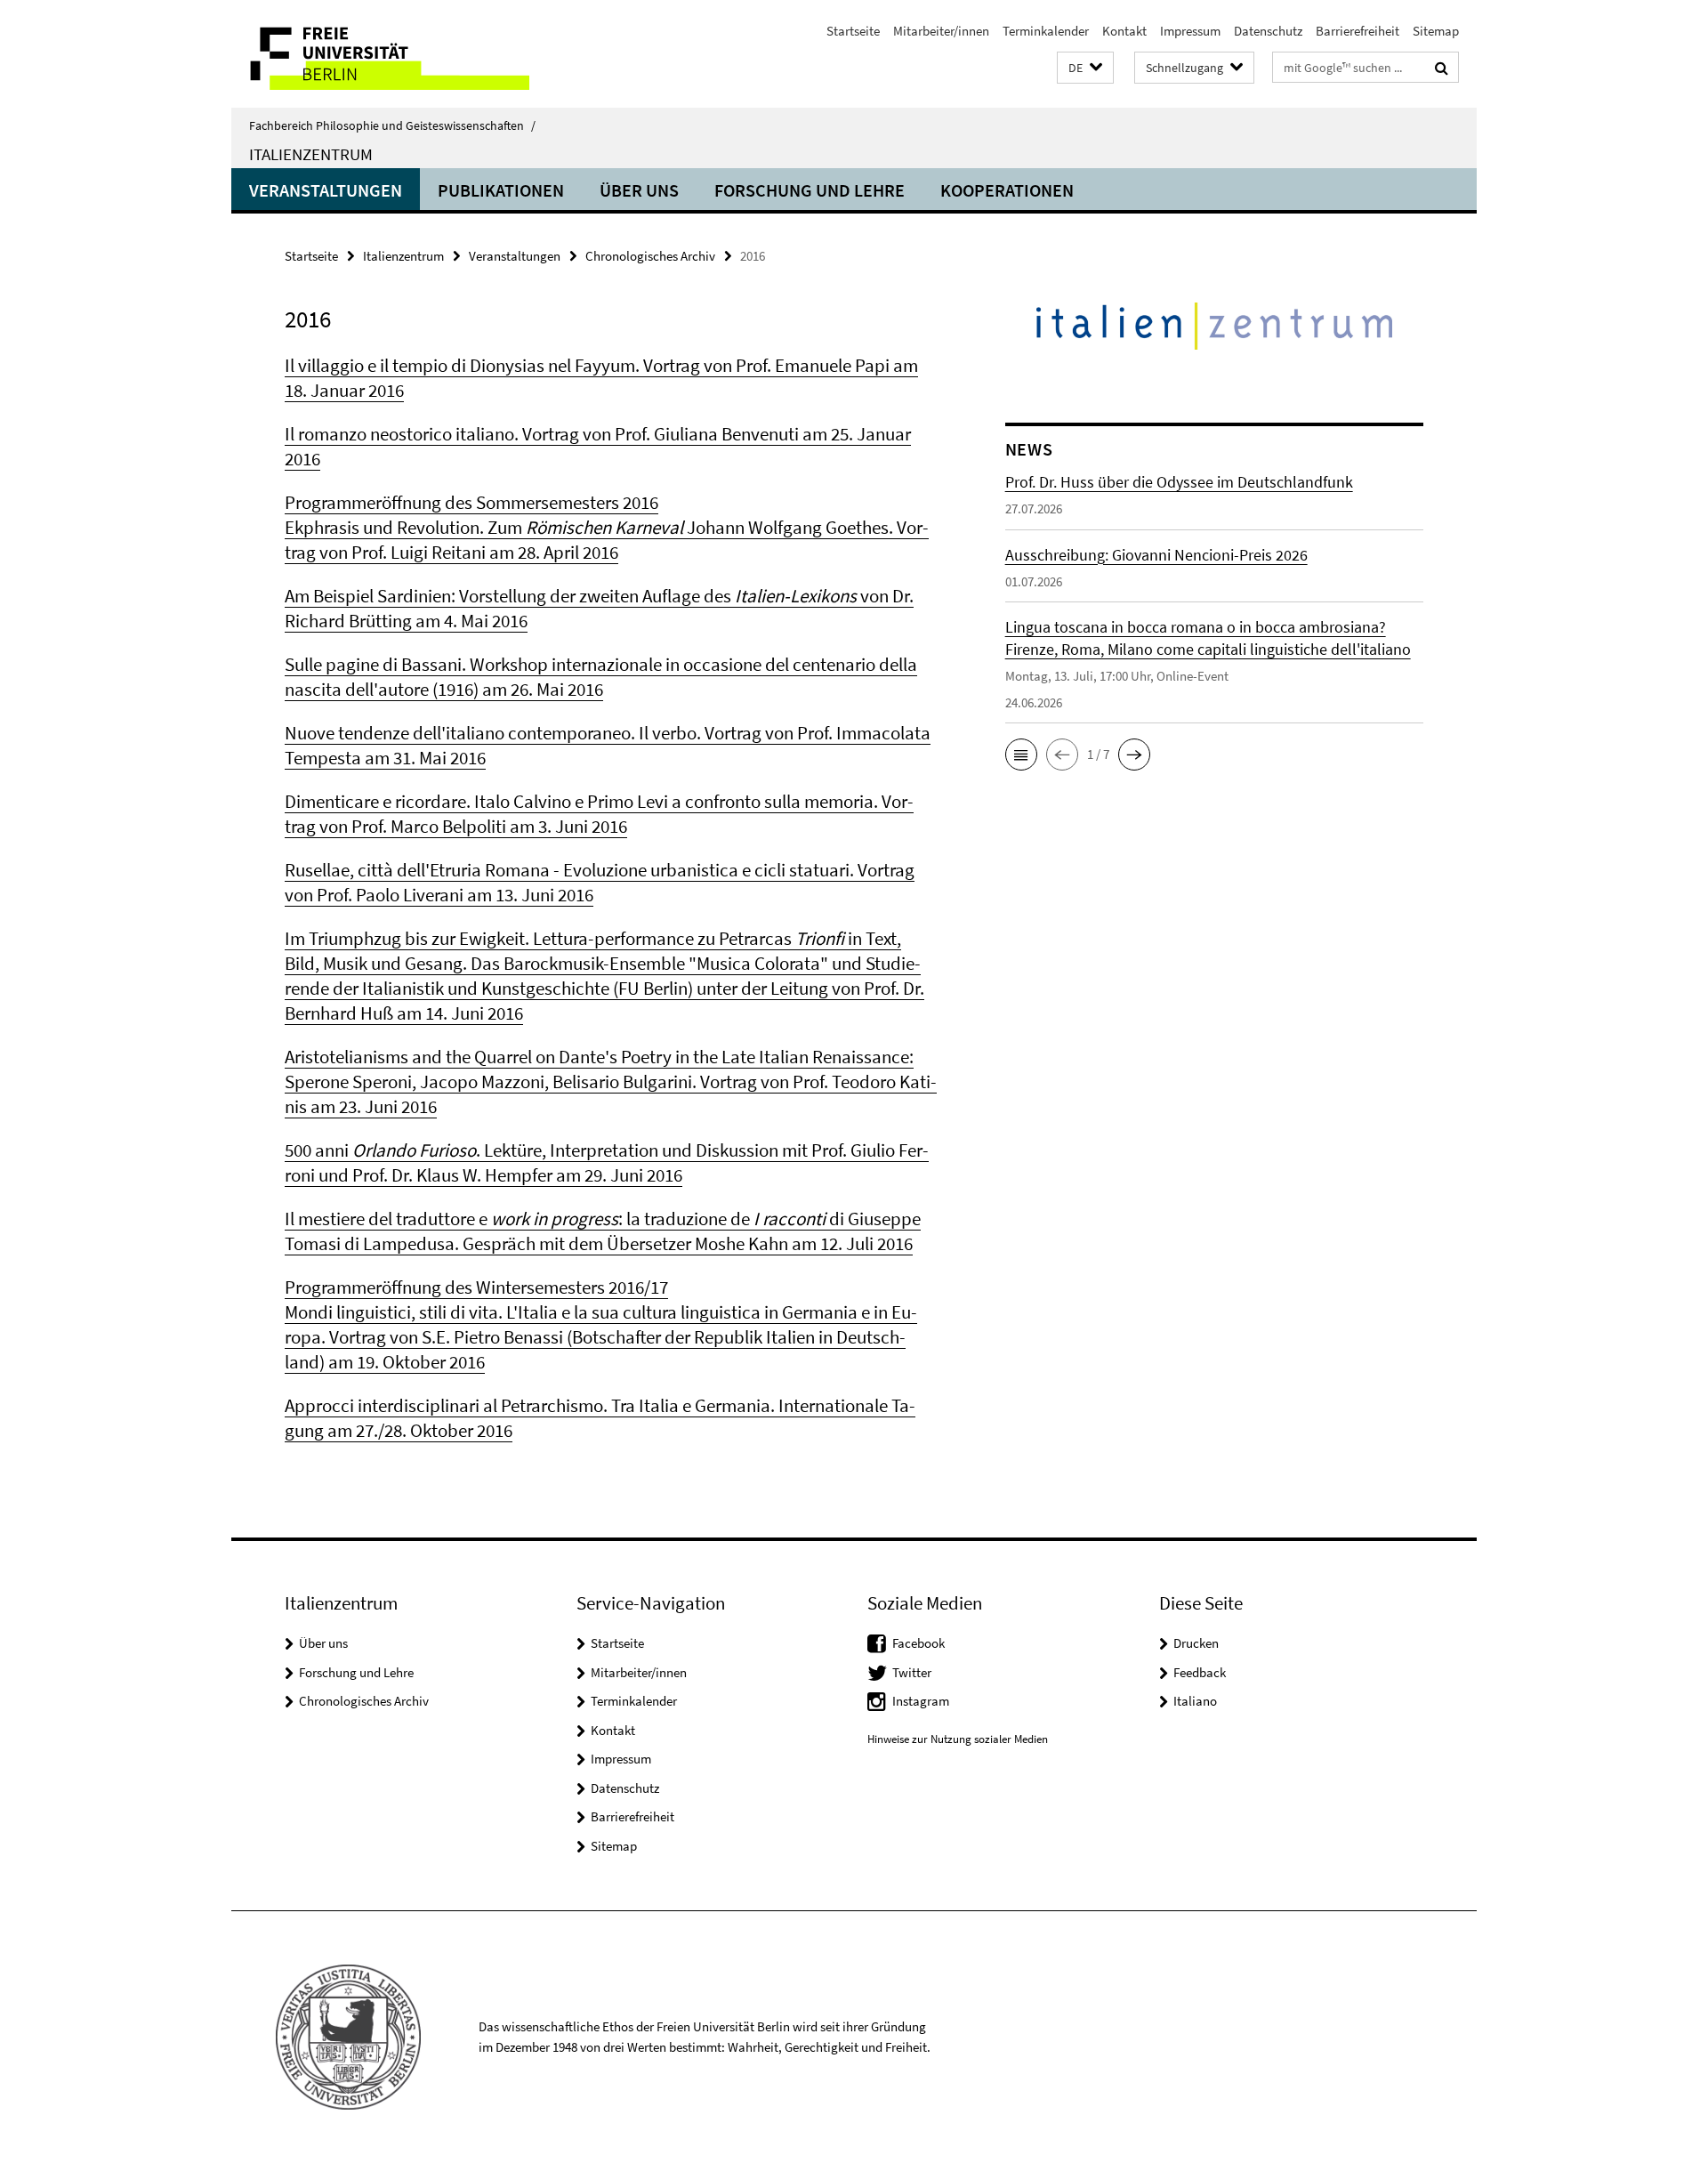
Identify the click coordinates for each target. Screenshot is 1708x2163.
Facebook (918, 1643)
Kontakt (1124, 31)
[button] (1085, 68)
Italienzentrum (311, 154)
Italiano (1195, 1701)
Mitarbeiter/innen (941, 31)
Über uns (639, 190)
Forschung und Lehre (810, 190)
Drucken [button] (1196, 1643)
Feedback (1200, 1672)
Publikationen (501, 190)
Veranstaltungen (326, 190)
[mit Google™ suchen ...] (1442, 68)
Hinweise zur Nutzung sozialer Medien (958, 1739)
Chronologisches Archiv (650, 256)
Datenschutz (1268, 31)
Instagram (921, 1701)
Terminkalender (1046, 31)
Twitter (912, 1672)
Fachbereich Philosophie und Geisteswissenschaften (392, 125)
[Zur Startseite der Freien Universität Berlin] (380, 54)
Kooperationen (1007, 190)
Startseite (853, 31)
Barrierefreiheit (1358, 31)
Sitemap (1436, 31)
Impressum (1190, 31)
